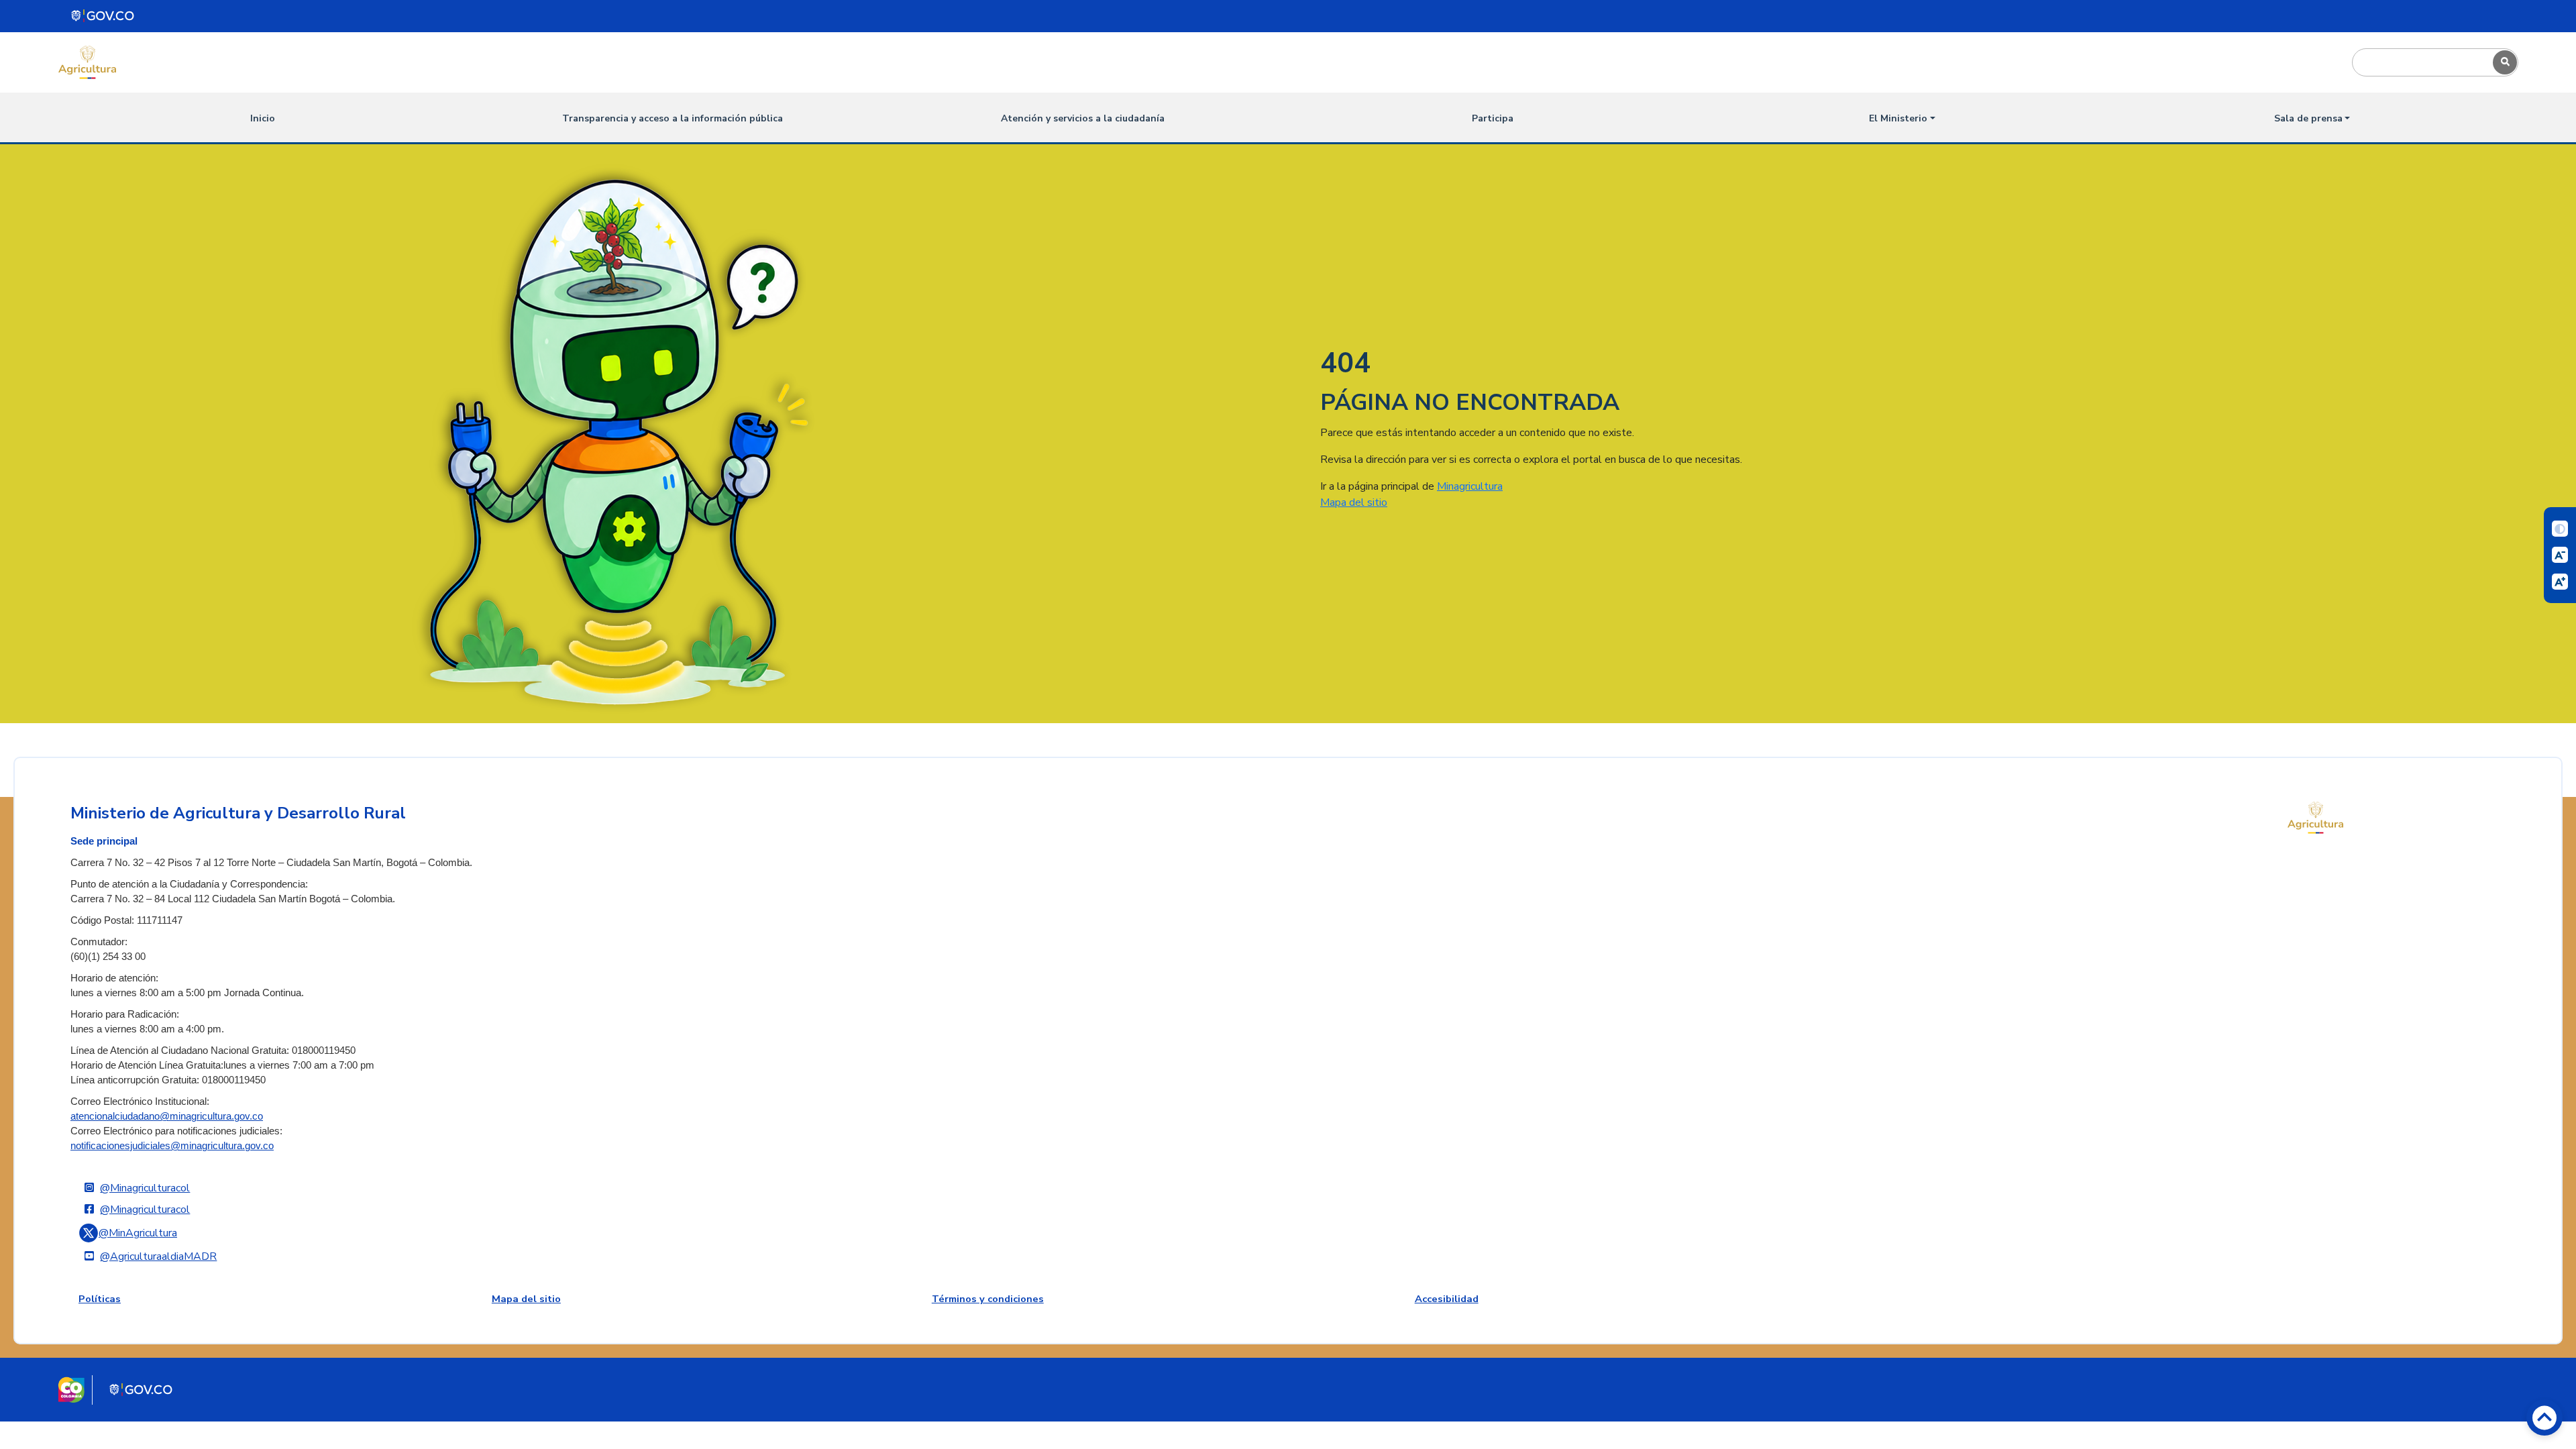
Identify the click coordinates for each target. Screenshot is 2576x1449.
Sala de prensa (2308, 118)
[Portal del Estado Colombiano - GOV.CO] (103, 16)
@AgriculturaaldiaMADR (158, 1256)
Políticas (100, 1299)
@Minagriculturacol (145, 1188)
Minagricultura (1470, 486)
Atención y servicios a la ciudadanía (1083, 118)
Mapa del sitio (1354, 502)
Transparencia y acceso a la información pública (673, 118)
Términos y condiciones (988, 1299)
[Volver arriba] (2544, 1417)
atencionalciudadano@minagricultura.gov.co (167, 1116)
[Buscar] (2505, 62)
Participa (1493, 118)
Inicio (263, 118)
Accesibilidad (1447, 1299)
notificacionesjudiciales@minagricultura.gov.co (172, 1146)
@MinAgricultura (138, 1233)
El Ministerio (1898, 118)
